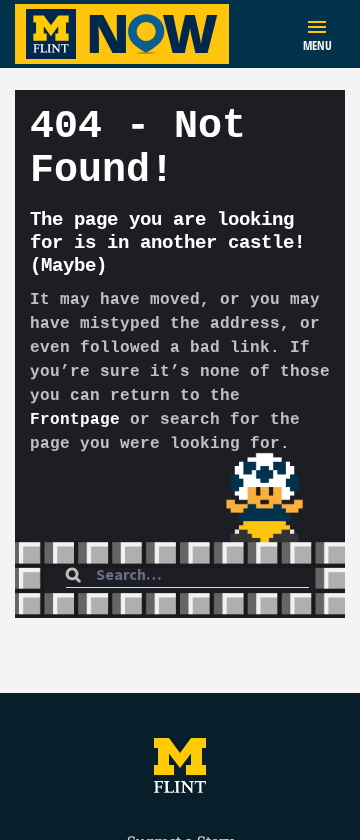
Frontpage (75, 420)
